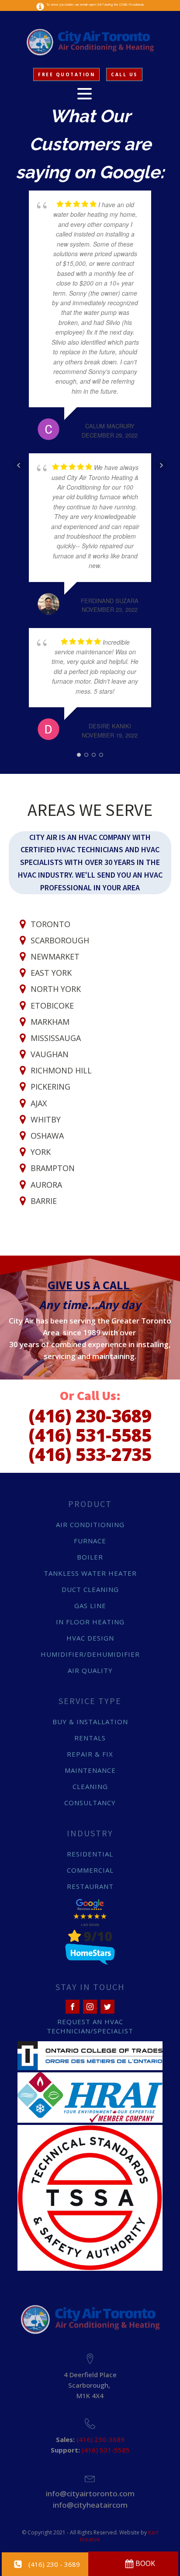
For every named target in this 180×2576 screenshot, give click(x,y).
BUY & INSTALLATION (90, 1722)
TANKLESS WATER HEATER (90, 1573)
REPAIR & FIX (90, 1754)
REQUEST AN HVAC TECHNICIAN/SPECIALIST (90, 2026)
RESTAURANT (90, 1886)
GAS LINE (90, 1606)
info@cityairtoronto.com (90, 2493)
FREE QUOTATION (66, 74)
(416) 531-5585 (90, 1435)
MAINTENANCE (90, 1770)
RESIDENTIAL (90, 1854)
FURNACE (90, 1541)
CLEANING (90, 1786)
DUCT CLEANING (90, 1589)
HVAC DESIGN (90, 1638)
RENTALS (90, 1738)
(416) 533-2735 (90, 1454)
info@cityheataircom (90, 2505)
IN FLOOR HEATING (90, 1622)
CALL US (124, 74)
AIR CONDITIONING (90, 1524)
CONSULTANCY (90, 1803)
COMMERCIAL (90, 1870)
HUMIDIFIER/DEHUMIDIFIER (90, 1654)
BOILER (90, 1557)
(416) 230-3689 (90, 1416)
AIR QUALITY (90, 1670)
